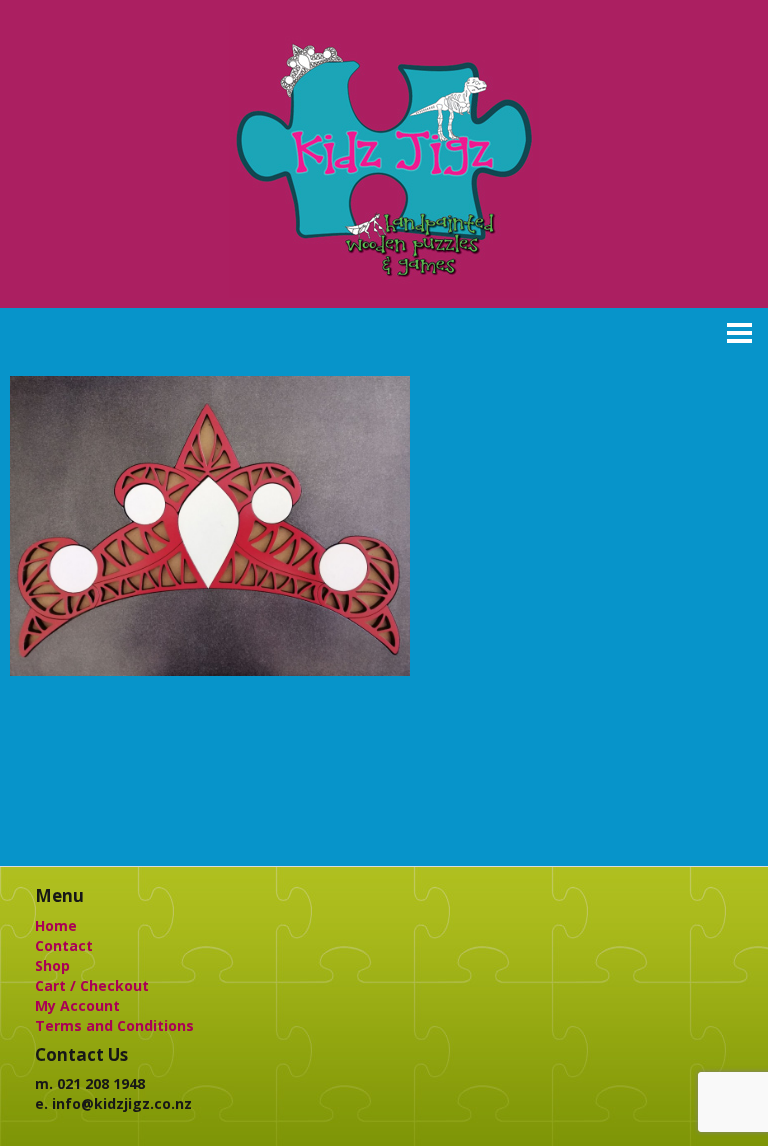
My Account (77, 1005)
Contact (64, 945)
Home (56, 925)
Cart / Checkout (92, 985)
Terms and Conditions (114, 1025)
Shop (52, 965)
